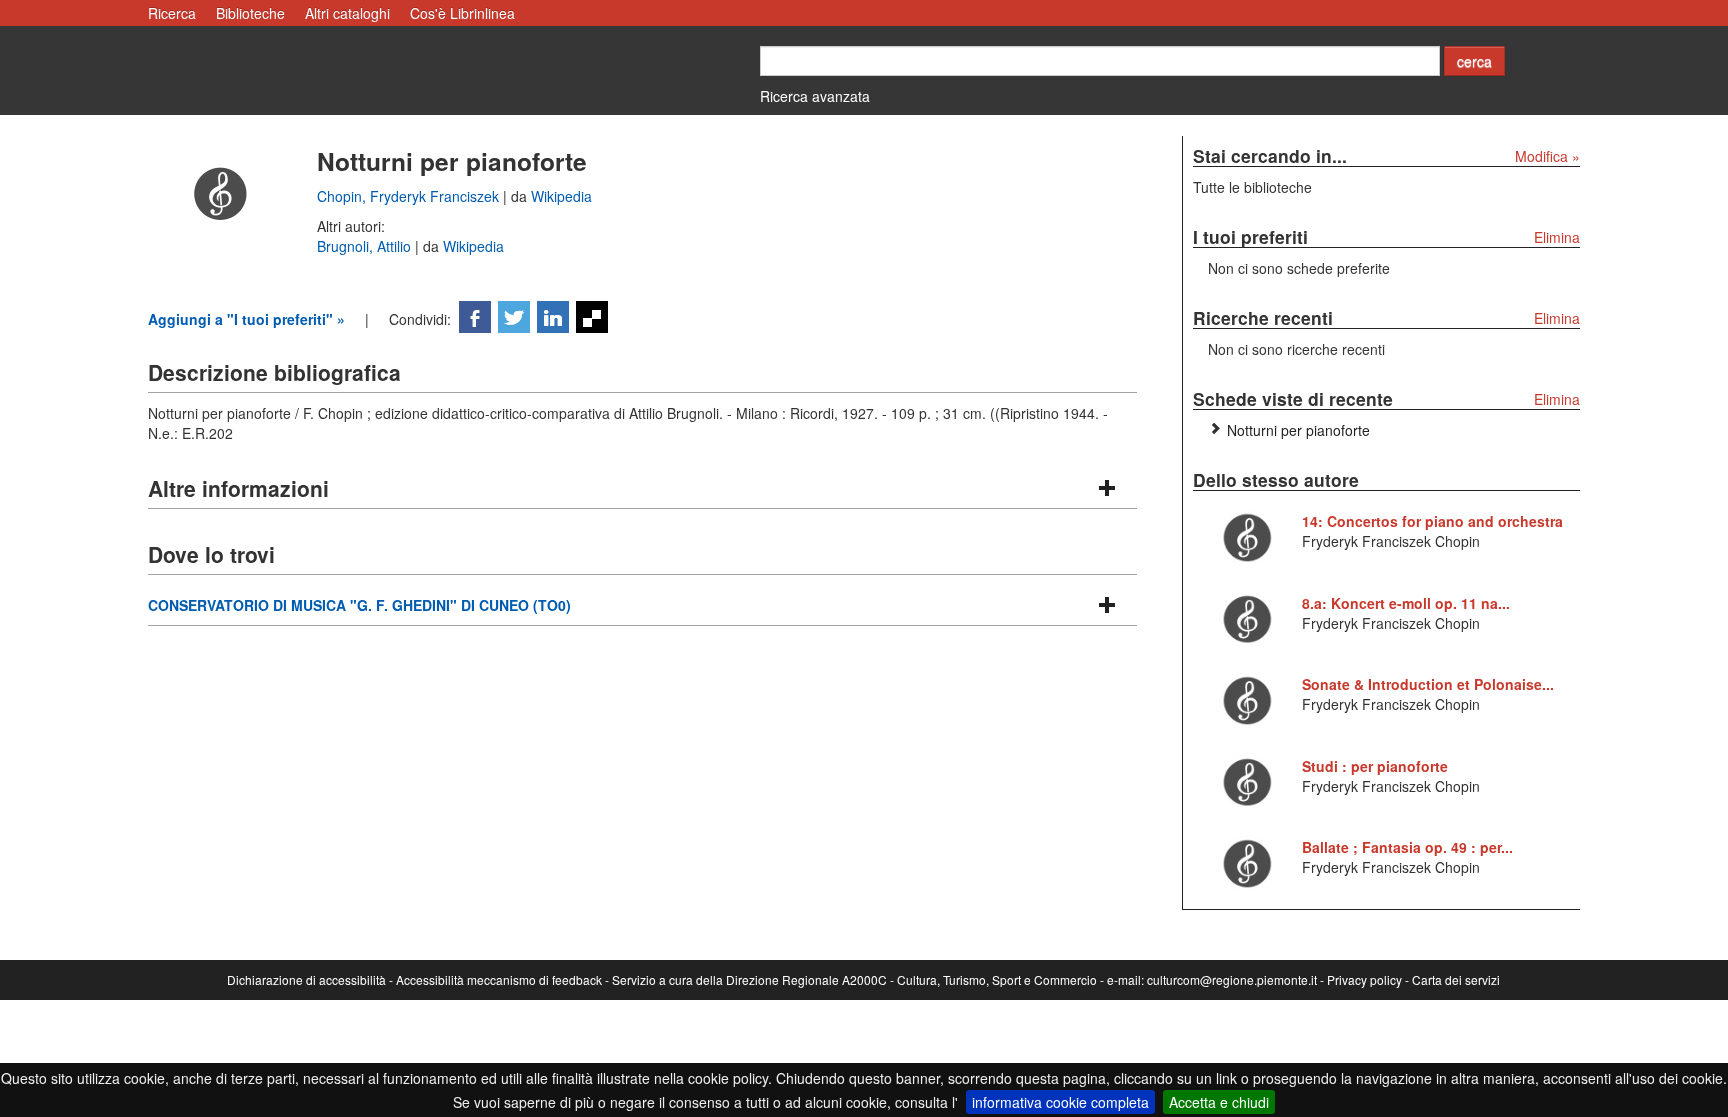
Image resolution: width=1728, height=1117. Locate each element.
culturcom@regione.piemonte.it (1232, 979)
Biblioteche (250, 13)
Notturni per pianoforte (1298, 430)
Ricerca (172, 13)
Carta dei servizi (1456, 979)
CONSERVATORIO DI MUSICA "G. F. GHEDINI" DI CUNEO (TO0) (359, 605)
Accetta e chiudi (1219, 1102)
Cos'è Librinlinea (462, 13)
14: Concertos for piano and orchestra (1432, 521)
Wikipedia (561, 196)
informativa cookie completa (1060, 1102)
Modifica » (1547, 156)
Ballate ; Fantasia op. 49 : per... (1407, 847)
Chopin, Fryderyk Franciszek (410, 196)
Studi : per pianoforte (1375, 766)
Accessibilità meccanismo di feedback (499, 979)
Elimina (1557, 237)
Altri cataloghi (347, 13)
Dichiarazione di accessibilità (306, 979)
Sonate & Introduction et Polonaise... (1428, 684)
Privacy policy (1364, 979)
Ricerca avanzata (815, 96)
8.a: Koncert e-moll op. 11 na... (1406, 603)
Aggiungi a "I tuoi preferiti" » (246, 319)
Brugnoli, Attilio (366, 246)
